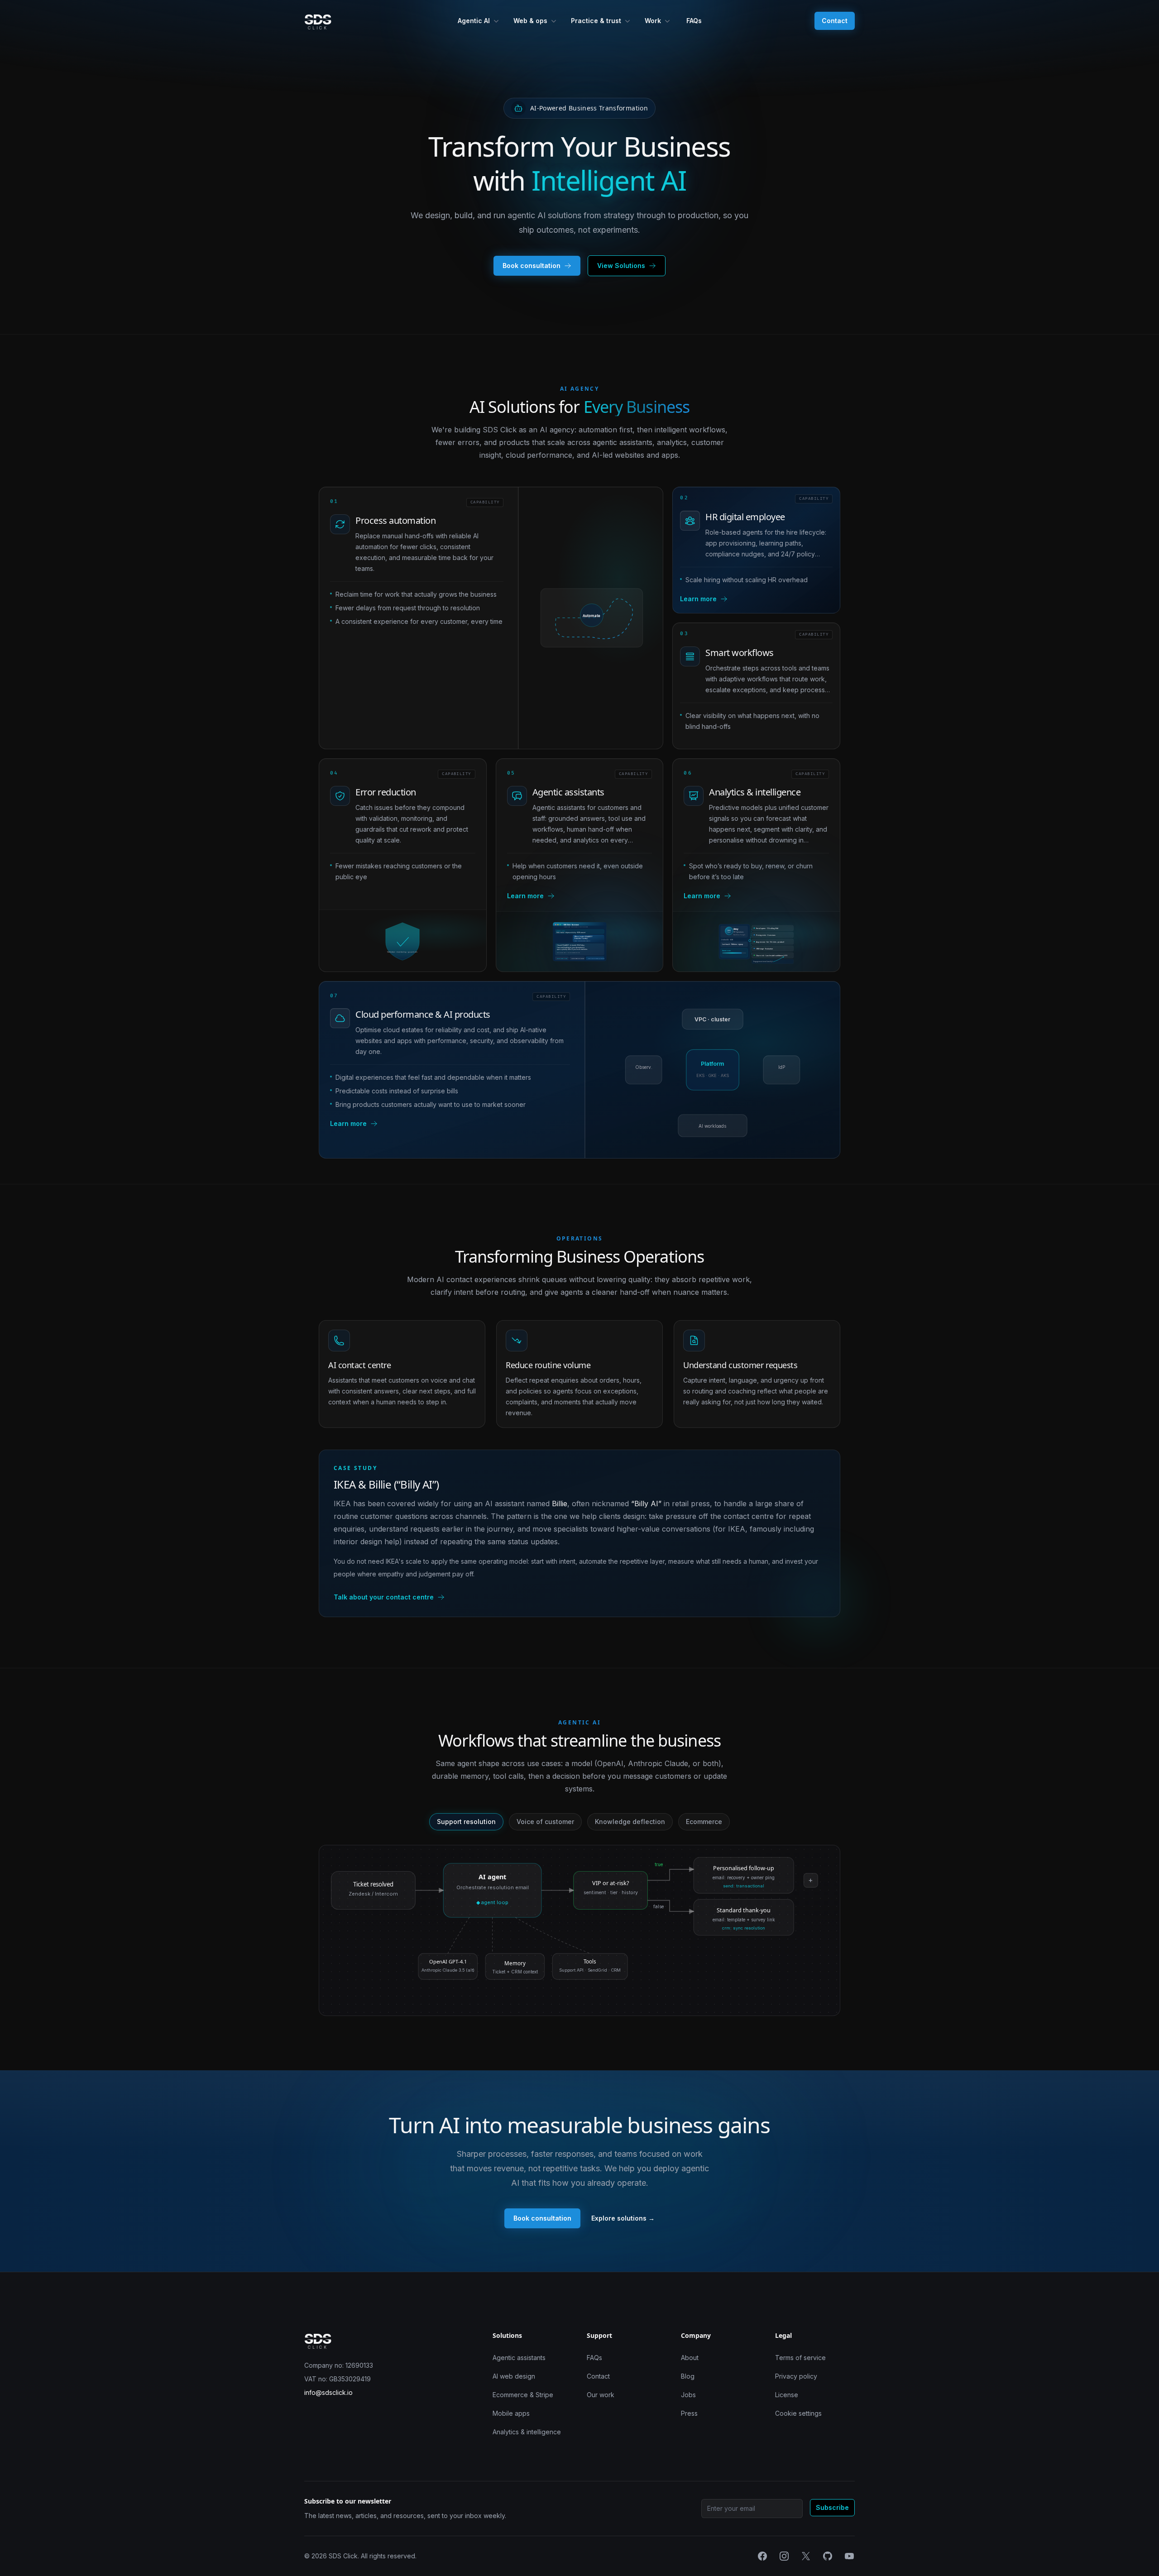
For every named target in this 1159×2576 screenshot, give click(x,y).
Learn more (698, 599)
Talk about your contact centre (384, 1597)
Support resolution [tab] (466, 1822)
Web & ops (530, 21)
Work (653, 21)
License (787, 2395)
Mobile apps (511, 2413)
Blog (688, 2376)
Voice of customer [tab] (545, 1822)
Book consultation (532, 266)
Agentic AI (474, 21)
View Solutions (621, 266)
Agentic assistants (519, 2358)
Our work (601, 2395)
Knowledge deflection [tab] (630, 1822)
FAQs (694, 21)
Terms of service (800, 2358)
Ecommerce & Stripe (523, 2395)
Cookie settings (798, 2413)
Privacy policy (796, 2376)
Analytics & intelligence (527, 2432)
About (690, 2358)
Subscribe (832, 2507)
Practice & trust (596, 21)
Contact (835, 21)
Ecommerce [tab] (704, 1822)
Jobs (688, 2395)
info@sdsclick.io (328, 2392)
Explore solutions (623, 2218)
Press (689, 2413)
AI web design (514, 2376)
